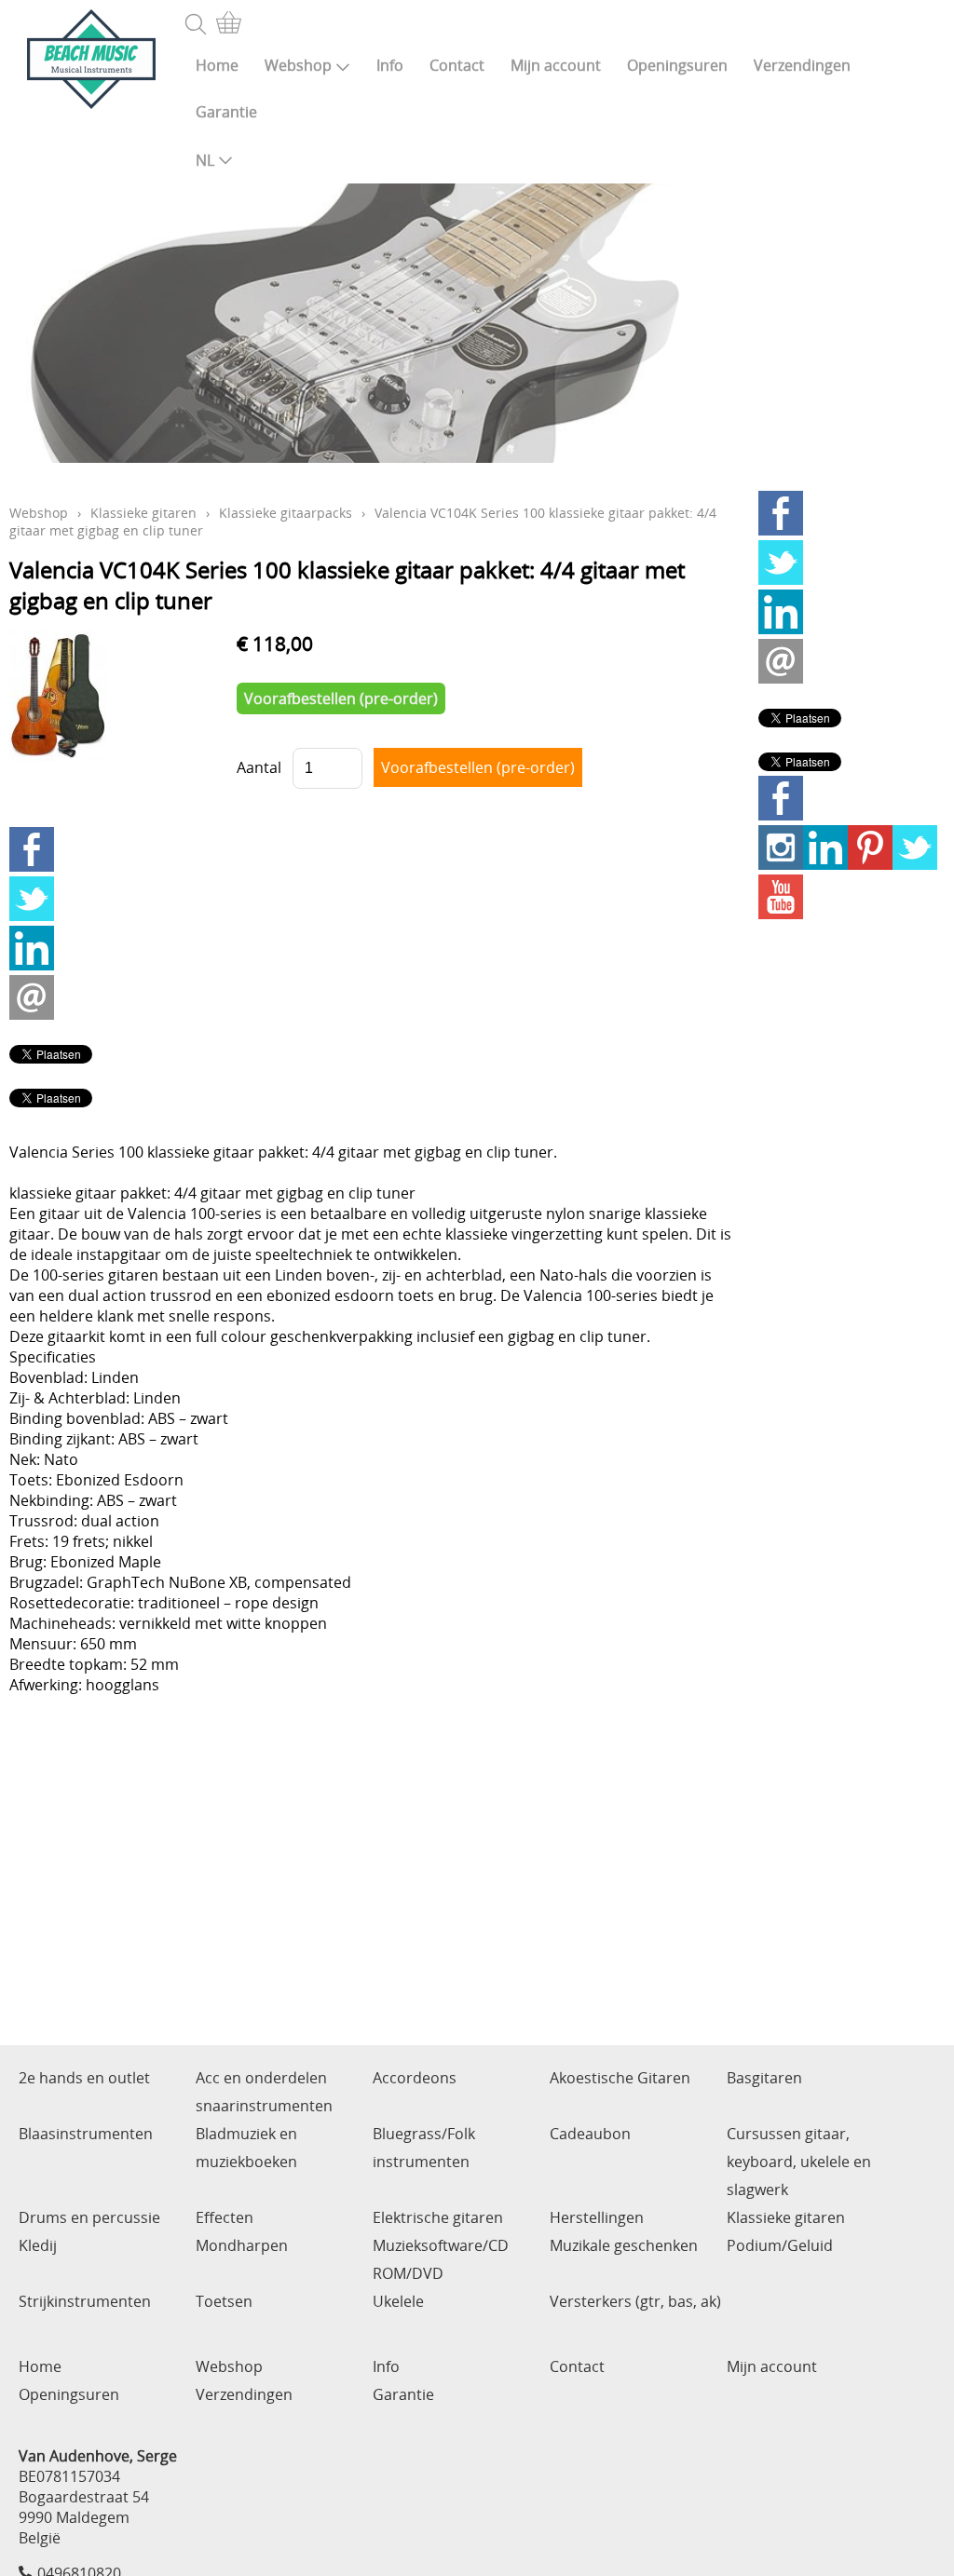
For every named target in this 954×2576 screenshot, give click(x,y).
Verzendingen (802, 65)
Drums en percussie (89, 2217)
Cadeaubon (590, 2134)
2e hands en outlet (84, 2078)
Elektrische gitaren (438, 2217)
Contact (457, 65)
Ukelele (398, 2301)
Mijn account (556, 65)
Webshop (298, 65)
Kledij (38, 2245)
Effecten (225, 2217)
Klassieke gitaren (143, 513)
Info (390, 65)
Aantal (259, 767)
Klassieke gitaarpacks (286, 513)
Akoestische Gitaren (620, 2078)
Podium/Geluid (780, 2245)
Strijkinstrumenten (85, 2301)
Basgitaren (764, 2078)
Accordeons (415, 2078)
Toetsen (224, 2301)
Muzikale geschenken (624, 2245)
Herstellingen (597, 2217)
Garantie (226, 112)
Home (217, 65)
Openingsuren (677, 65)
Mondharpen (242, 2245)
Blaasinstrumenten (86, 2134)
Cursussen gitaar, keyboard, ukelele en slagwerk (799, 2162)
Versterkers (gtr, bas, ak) (635, 2301)
